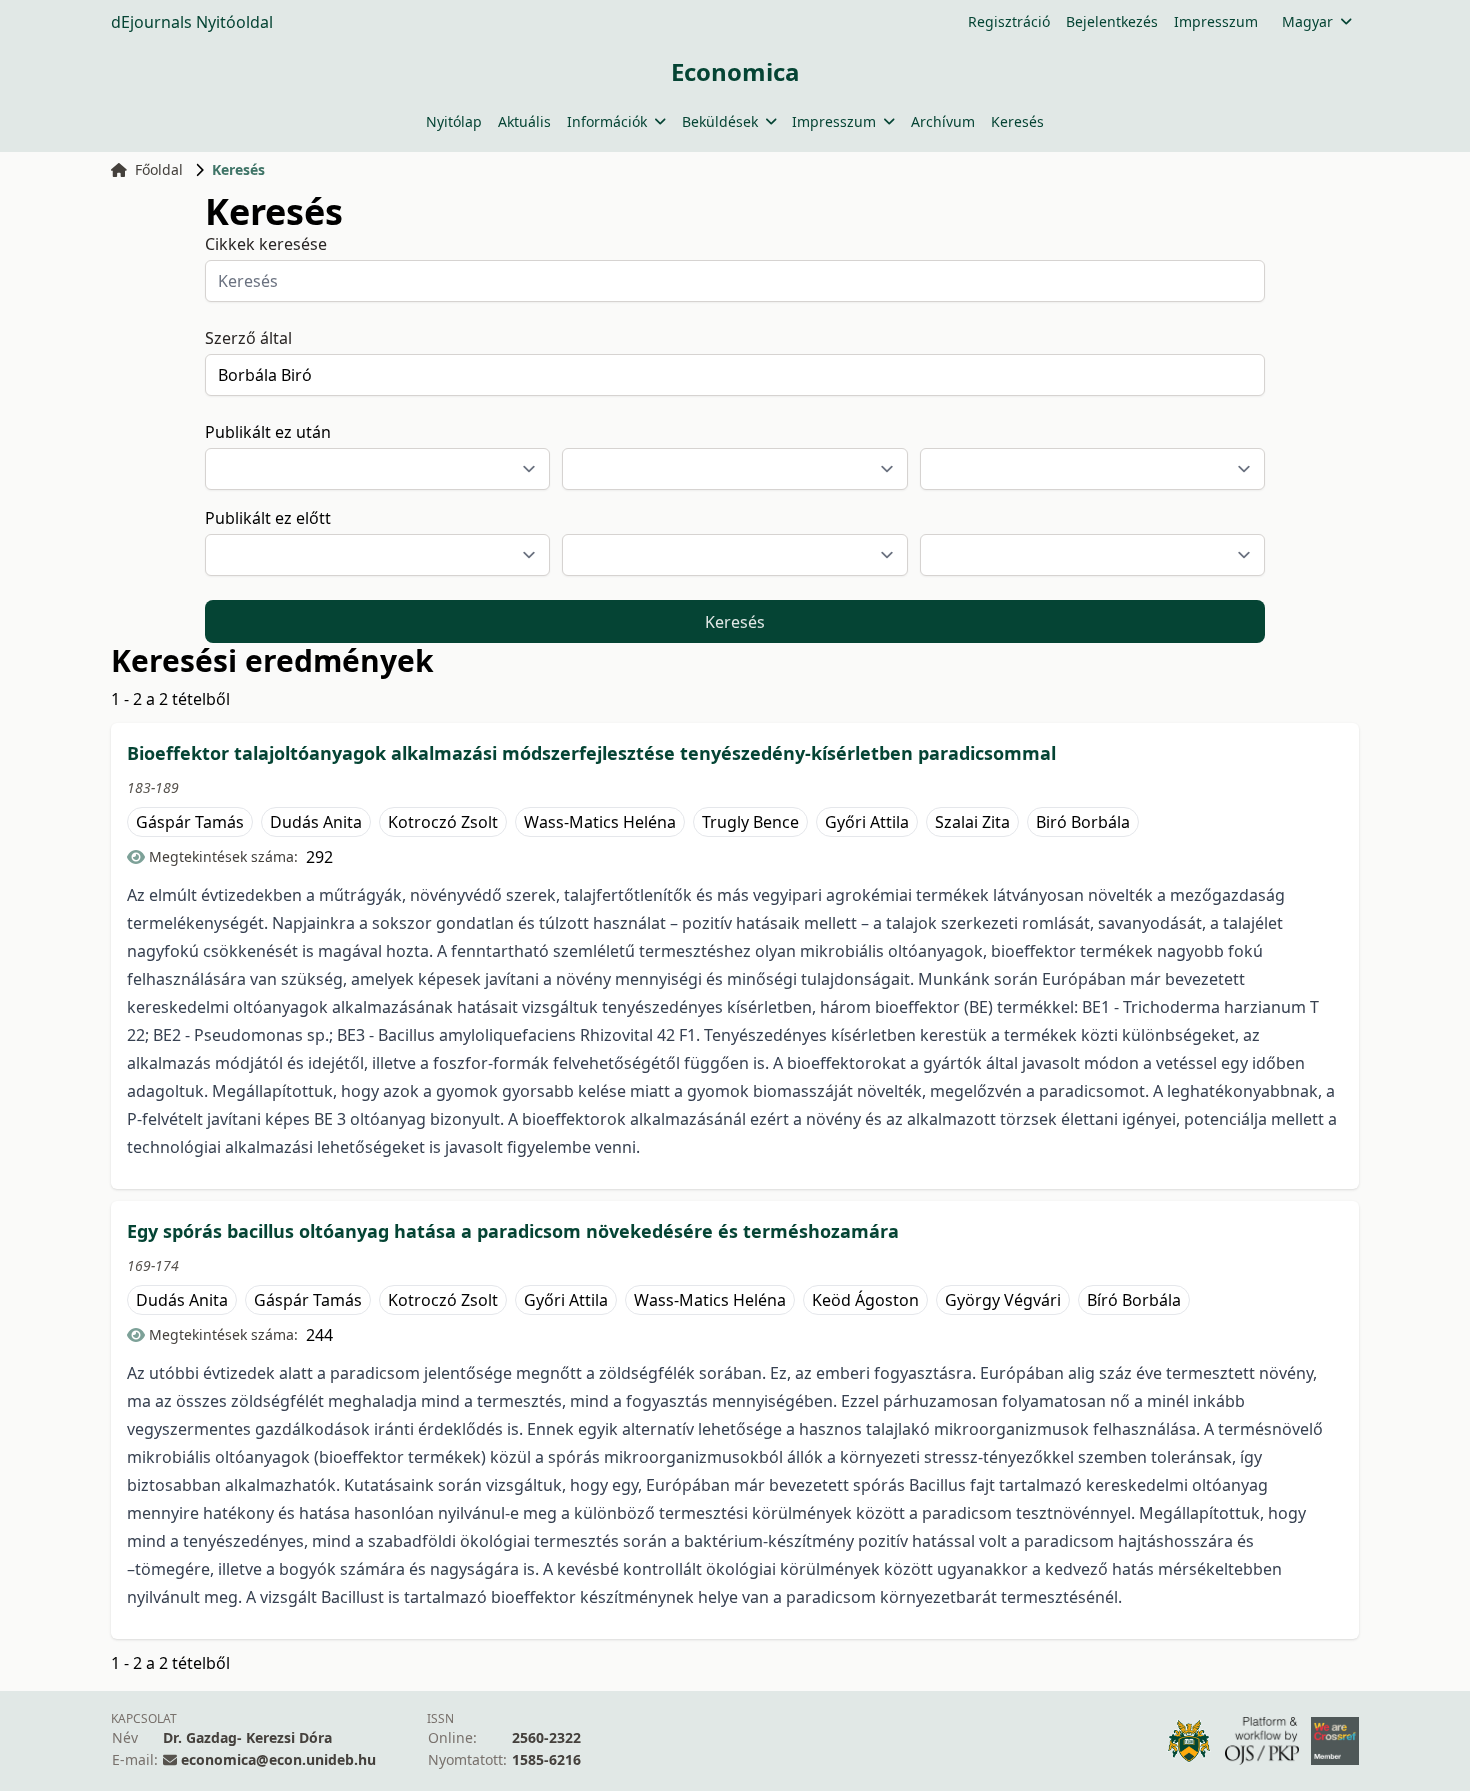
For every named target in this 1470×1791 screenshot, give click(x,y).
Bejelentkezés (1112, 21)
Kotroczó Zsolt (443, 822)
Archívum (943, 121)
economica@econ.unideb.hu (278, 1759)
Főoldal (159, 169)
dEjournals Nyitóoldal (192, 22)
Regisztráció (1009, 21)
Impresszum (1216, 21)
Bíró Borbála (1134, 1300)
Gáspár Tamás (190, 822)
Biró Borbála (1083, 822)
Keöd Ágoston (865, 1300)
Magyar (1307, 21)
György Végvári (1003, 1300)
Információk (607, 121)
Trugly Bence (750, 822)
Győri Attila (867, 822)
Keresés (1017, 121)
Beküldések (720, 121)
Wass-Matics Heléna (600, 822)
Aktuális (524, 121)
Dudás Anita (316, 822)
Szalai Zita (972, 822)
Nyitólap (454, 121)
